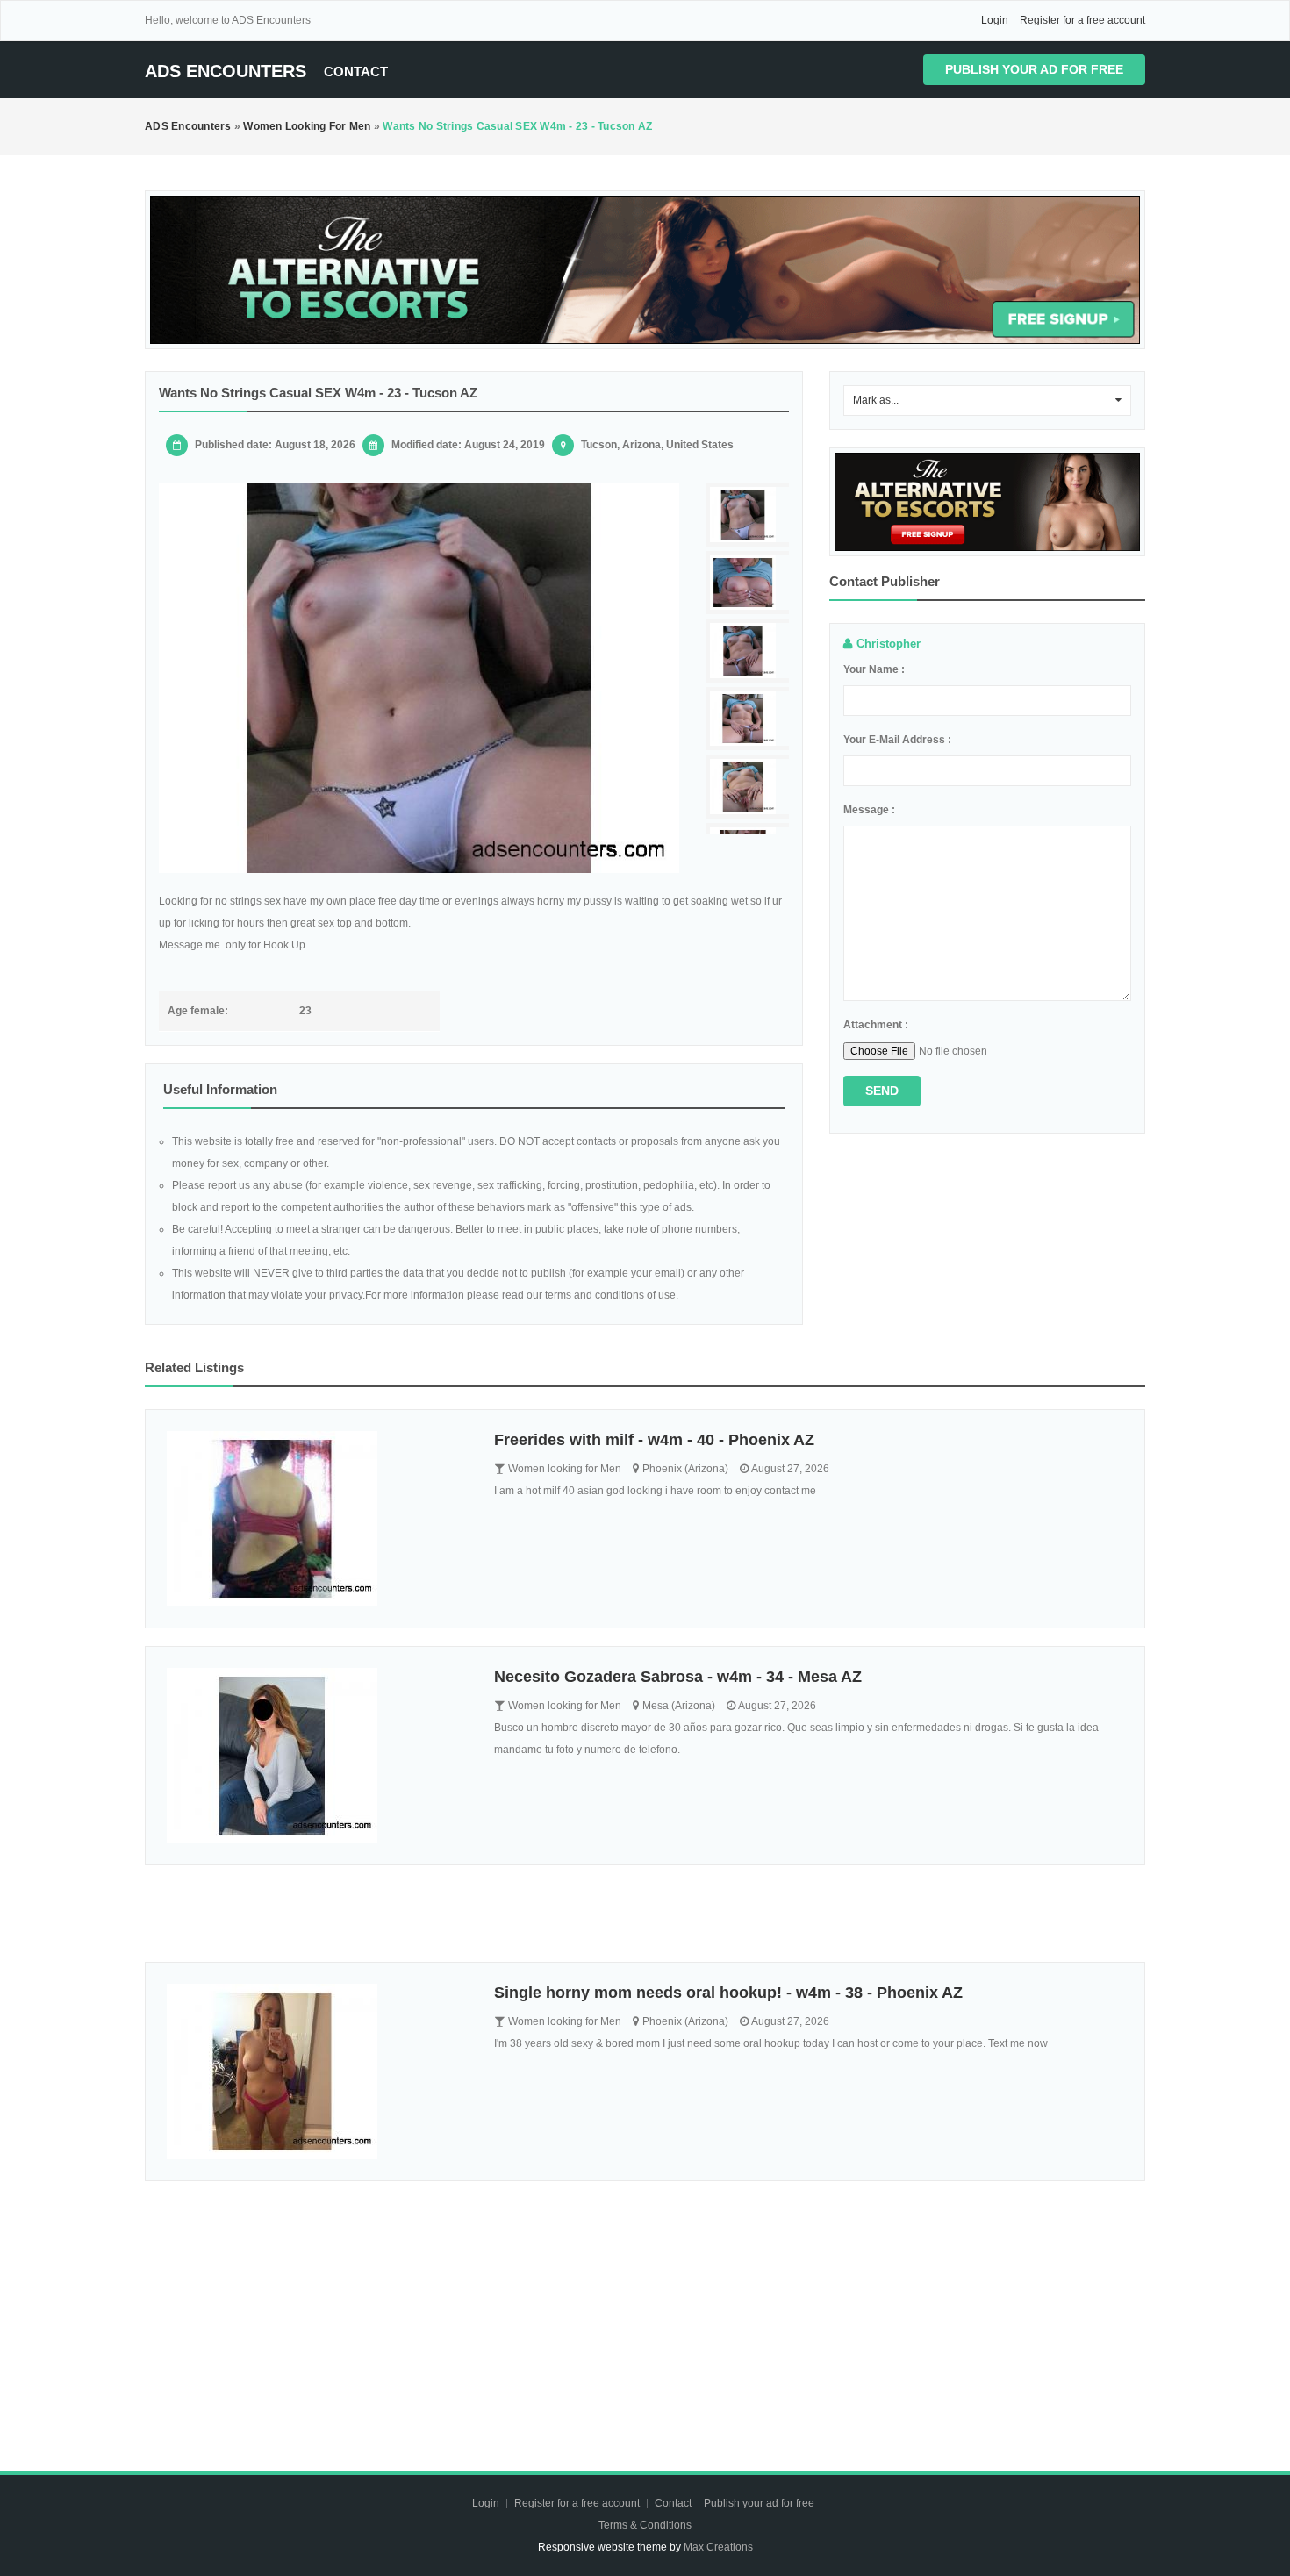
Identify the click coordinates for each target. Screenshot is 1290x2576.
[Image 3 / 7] (749, 651)
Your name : (874, 669)
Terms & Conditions (645, 2525)
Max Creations (718, 2547)
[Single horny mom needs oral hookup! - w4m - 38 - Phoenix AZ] (317, 2072)
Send (882, 1091)
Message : (869, 810)
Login (995, 20)
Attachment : (876, 1025)
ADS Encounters (226, 71)
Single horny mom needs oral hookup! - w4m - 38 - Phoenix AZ (728, 1993)
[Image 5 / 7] (749, 787)
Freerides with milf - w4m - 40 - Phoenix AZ (654, 1440)
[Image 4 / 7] (749, 719)
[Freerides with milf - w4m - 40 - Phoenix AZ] (317, 1519)
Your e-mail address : (897, 740)
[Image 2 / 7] (749, 583)
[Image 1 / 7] (419, 678)
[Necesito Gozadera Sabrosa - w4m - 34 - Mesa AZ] (317, 1756)
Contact (356, 72)
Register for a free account (1082, 20)
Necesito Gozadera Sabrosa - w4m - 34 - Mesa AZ (678, 1677)
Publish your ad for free (1034, 69)
